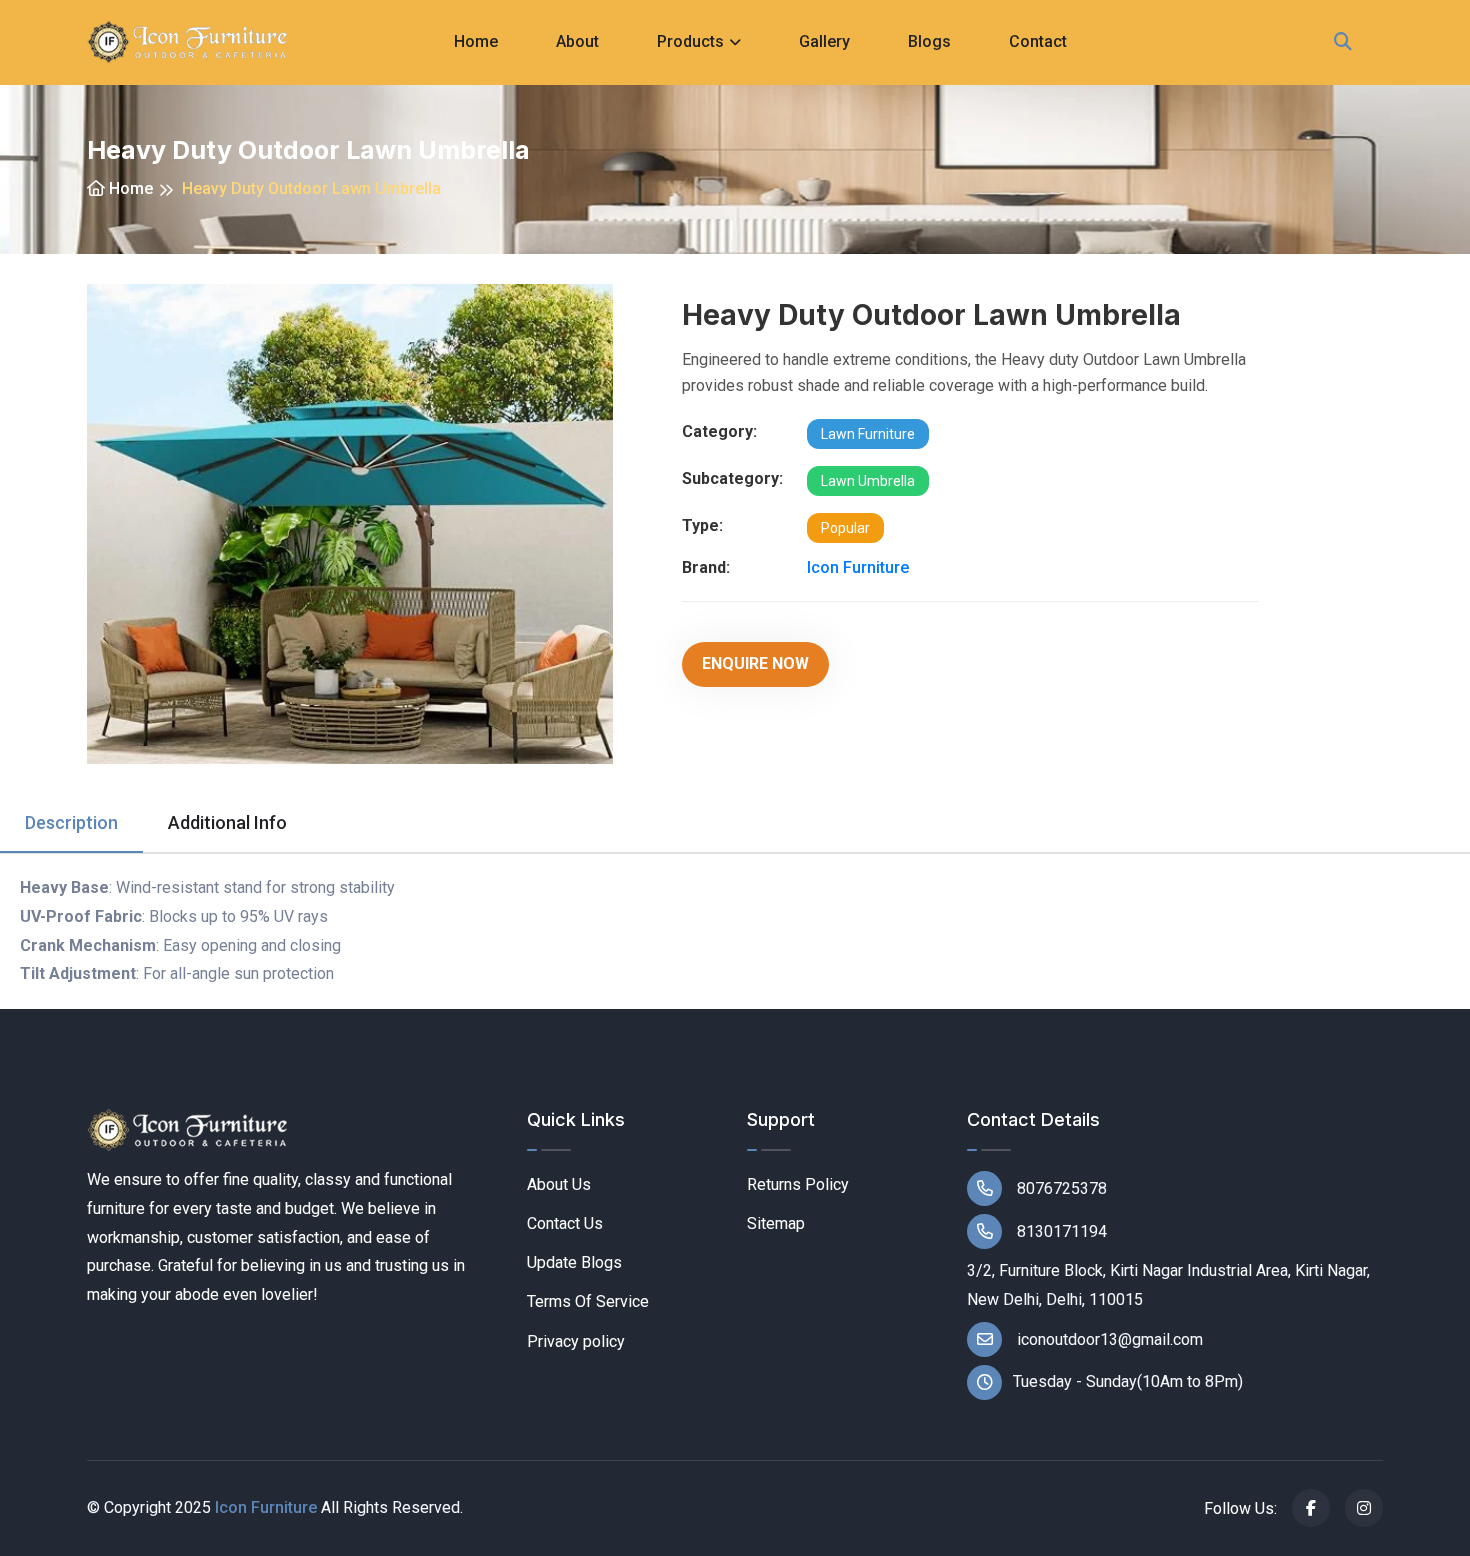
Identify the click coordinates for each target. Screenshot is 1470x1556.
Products (690, 41)
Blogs (929, 41)
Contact (1038, 41)
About (577, 41)
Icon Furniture (858, 567)
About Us (559, 1184)
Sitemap (776, 1223)
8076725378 (1060, 1188)
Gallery (824, 41)
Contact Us (565, 1223)
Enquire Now (755, 663)
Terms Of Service (588, 1301)
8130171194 (1060, 1231)
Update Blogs (574, 1262)
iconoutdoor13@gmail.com (1108, 1339)
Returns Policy (798, 1184)
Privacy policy (576, 1341)
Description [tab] (71, 822)
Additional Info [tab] (227, 822)
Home (476, 41)
